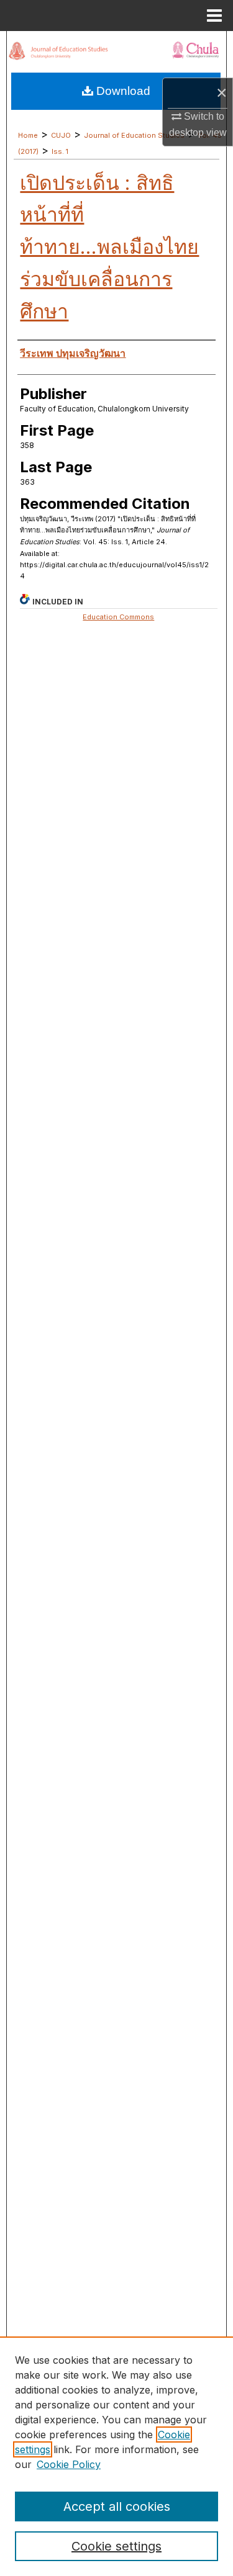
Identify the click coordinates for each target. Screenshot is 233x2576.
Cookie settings (116, 2546)
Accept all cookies (117, 2506)
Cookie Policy (69, 2464)
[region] (116, 2456)
